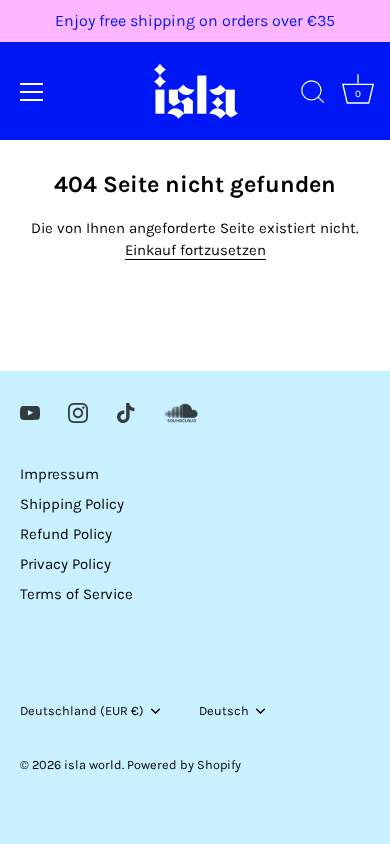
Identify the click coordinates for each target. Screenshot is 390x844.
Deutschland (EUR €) (82, 710)
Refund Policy (66, 534)
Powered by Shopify (184, 764)
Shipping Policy (72, 504)
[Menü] (32, 92)
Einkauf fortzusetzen (195, 250)
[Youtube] (30, 412)
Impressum (59, 474)
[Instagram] (78, 412)
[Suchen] (313, 95)
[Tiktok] (126, 412)
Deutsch (224, 710)
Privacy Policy (65, 564)
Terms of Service (76, 594)
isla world (93, 764)
